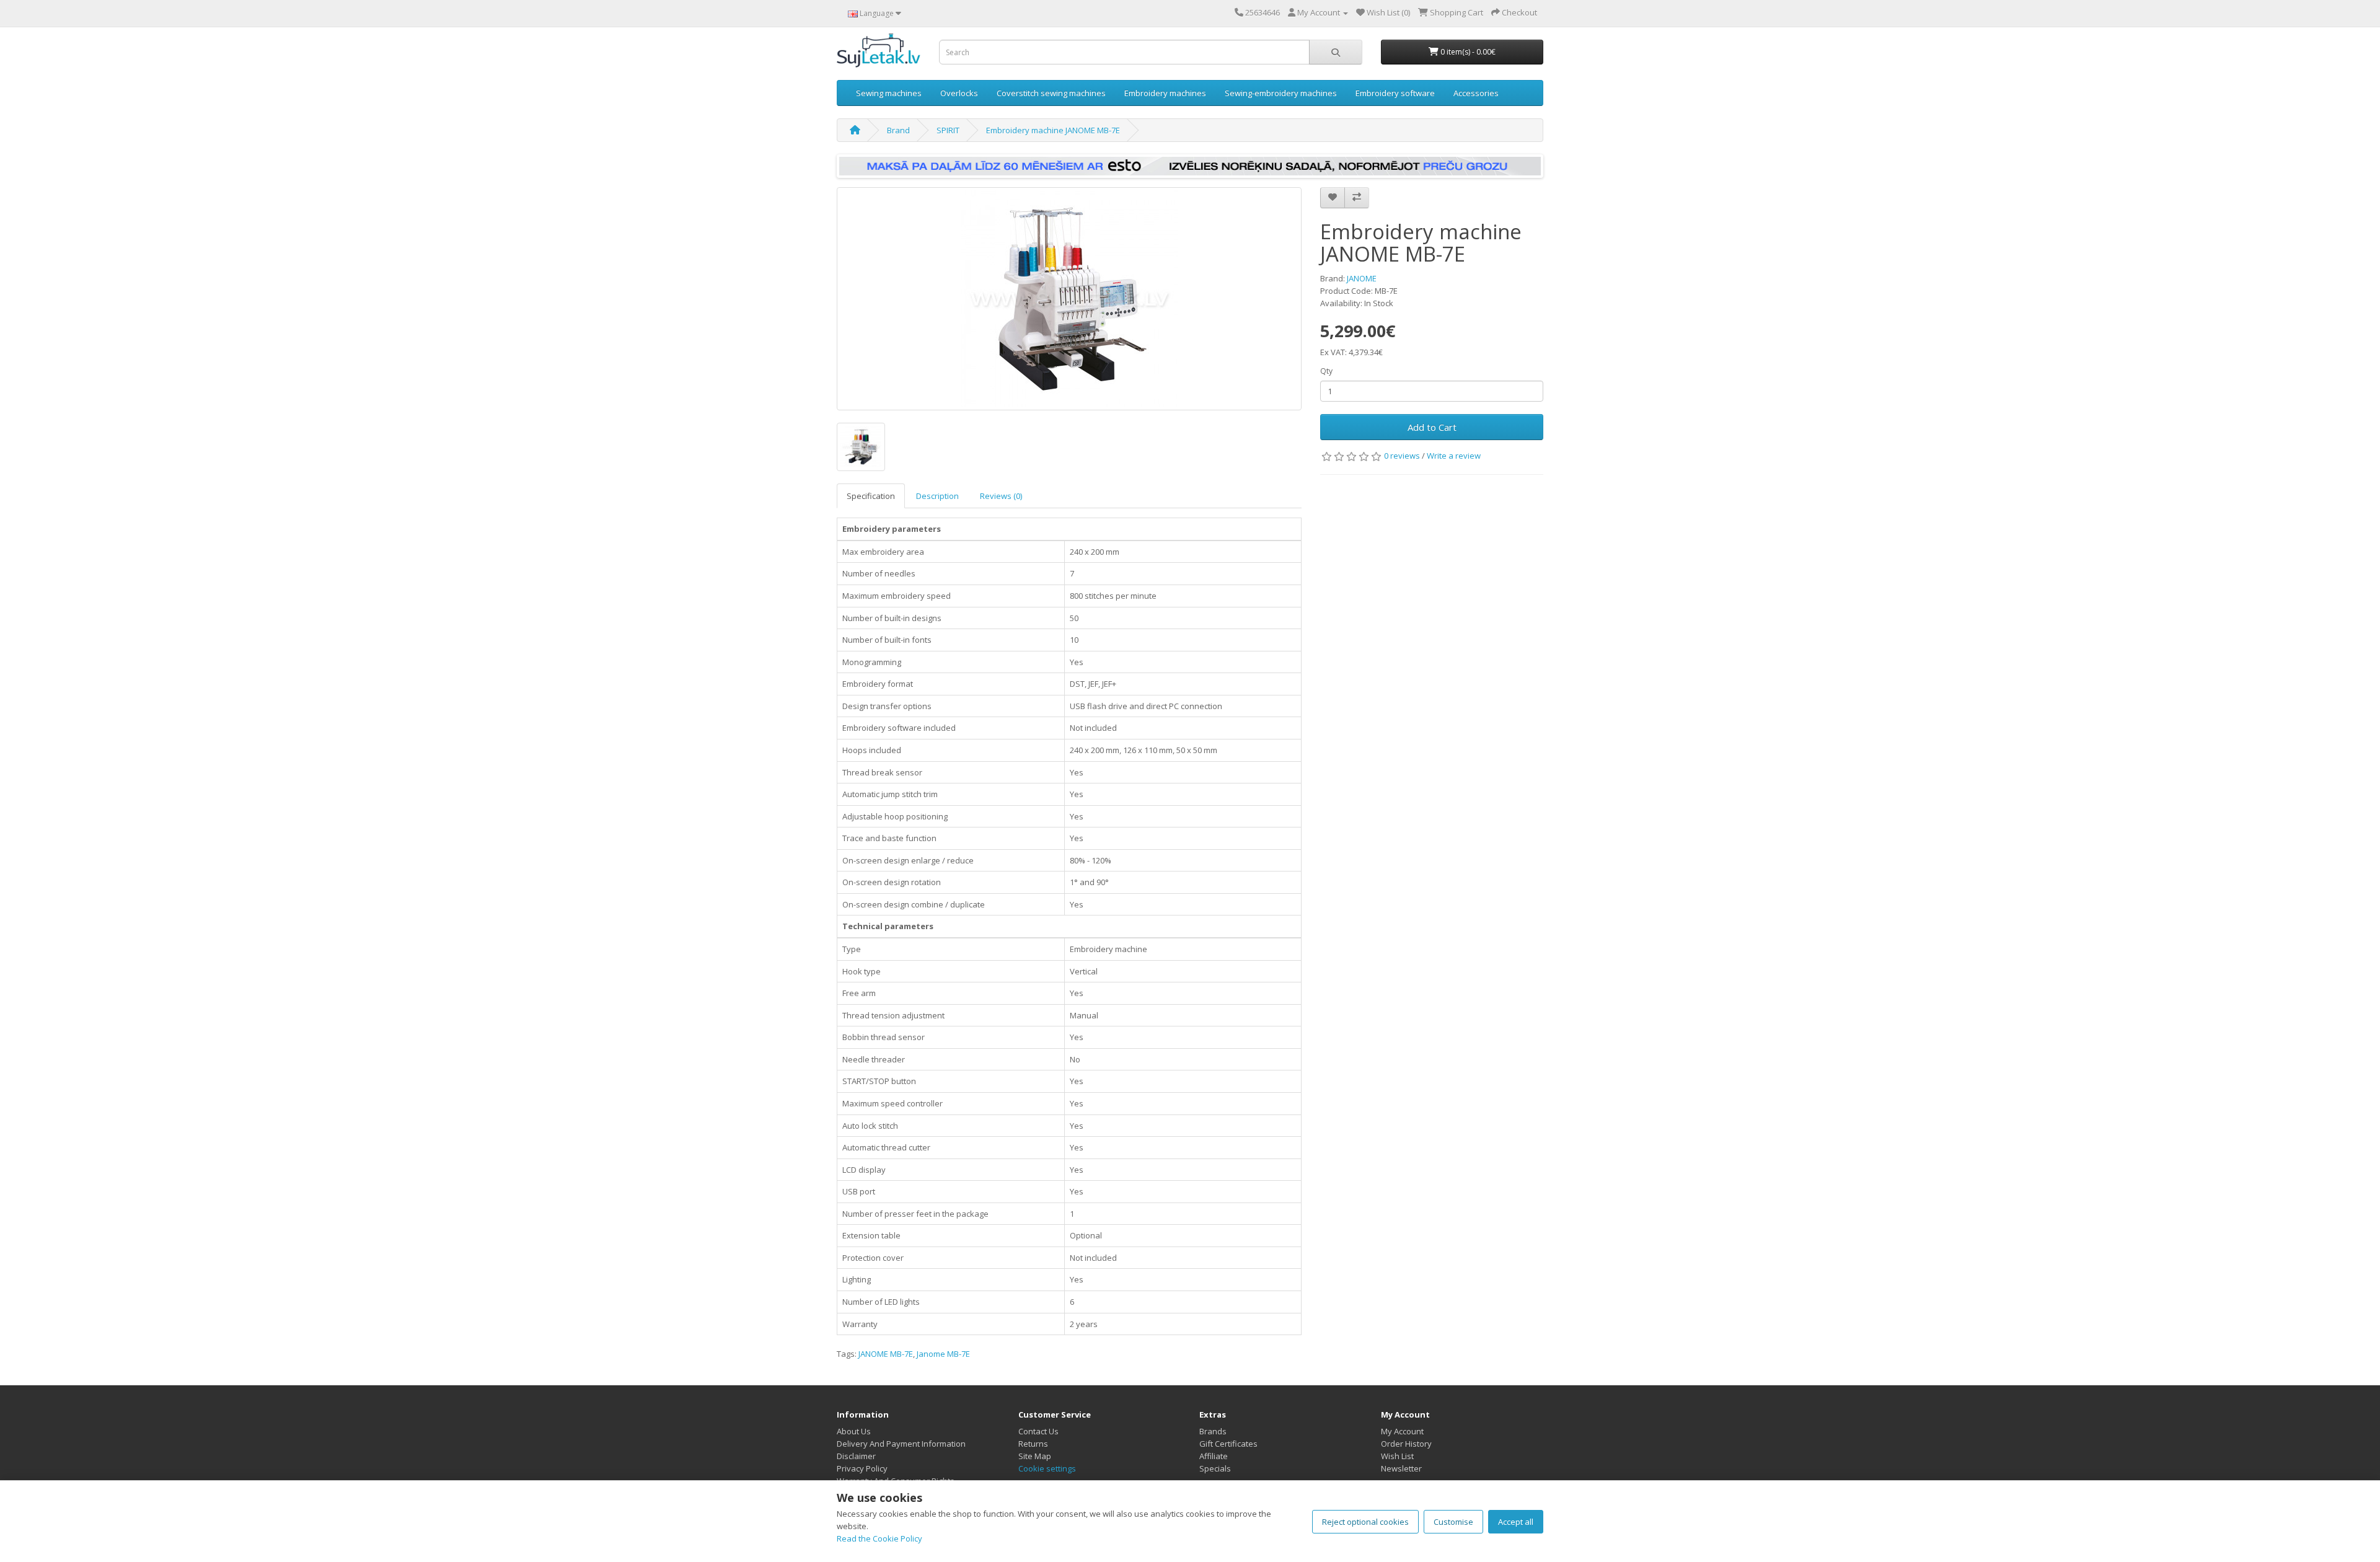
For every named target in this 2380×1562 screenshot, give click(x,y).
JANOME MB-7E (886, 1354)
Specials (1215, 1468)
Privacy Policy (862, 1468)
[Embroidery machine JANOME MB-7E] (1069, 299)
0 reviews (1402, 456)
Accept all (1516, 1522)
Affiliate (1214, 1456)
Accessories (1476, 93)
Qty (1326, 371)
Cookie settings (1047, 1468)
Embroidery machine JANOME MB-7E (1053, 130)
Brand (898, 130)
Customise (1453, 1522)
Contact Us (1038, 1431)
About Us (854, 1431)
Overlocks (959, 93)
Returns (1033, 1444)
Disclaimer (856, 1456)
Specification (871, 496)
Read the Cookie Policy (879, 1538)
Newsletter (1401, 1468)
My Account (1402, 1431)
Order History (1406, 1444)
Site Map (1035, 1456)
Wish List (1397, 1456)
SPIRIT (948, 130)
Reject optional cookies (1365, 1522)
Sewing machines (889, 93)
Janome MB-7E (943, 1354)
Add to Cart (1432, 427)
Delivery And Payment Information (901, 1444)
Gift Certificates (1228, 1444)
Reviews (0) (1001, 496)
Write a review (1454, 456)
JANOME (1362, 278)
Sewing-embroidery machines (1281, 93)
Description (937, 496)
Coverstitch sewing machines (1051, 93)
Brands (1213, 1431)
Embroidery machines (1165, 93)
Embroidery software (1395, 93)
